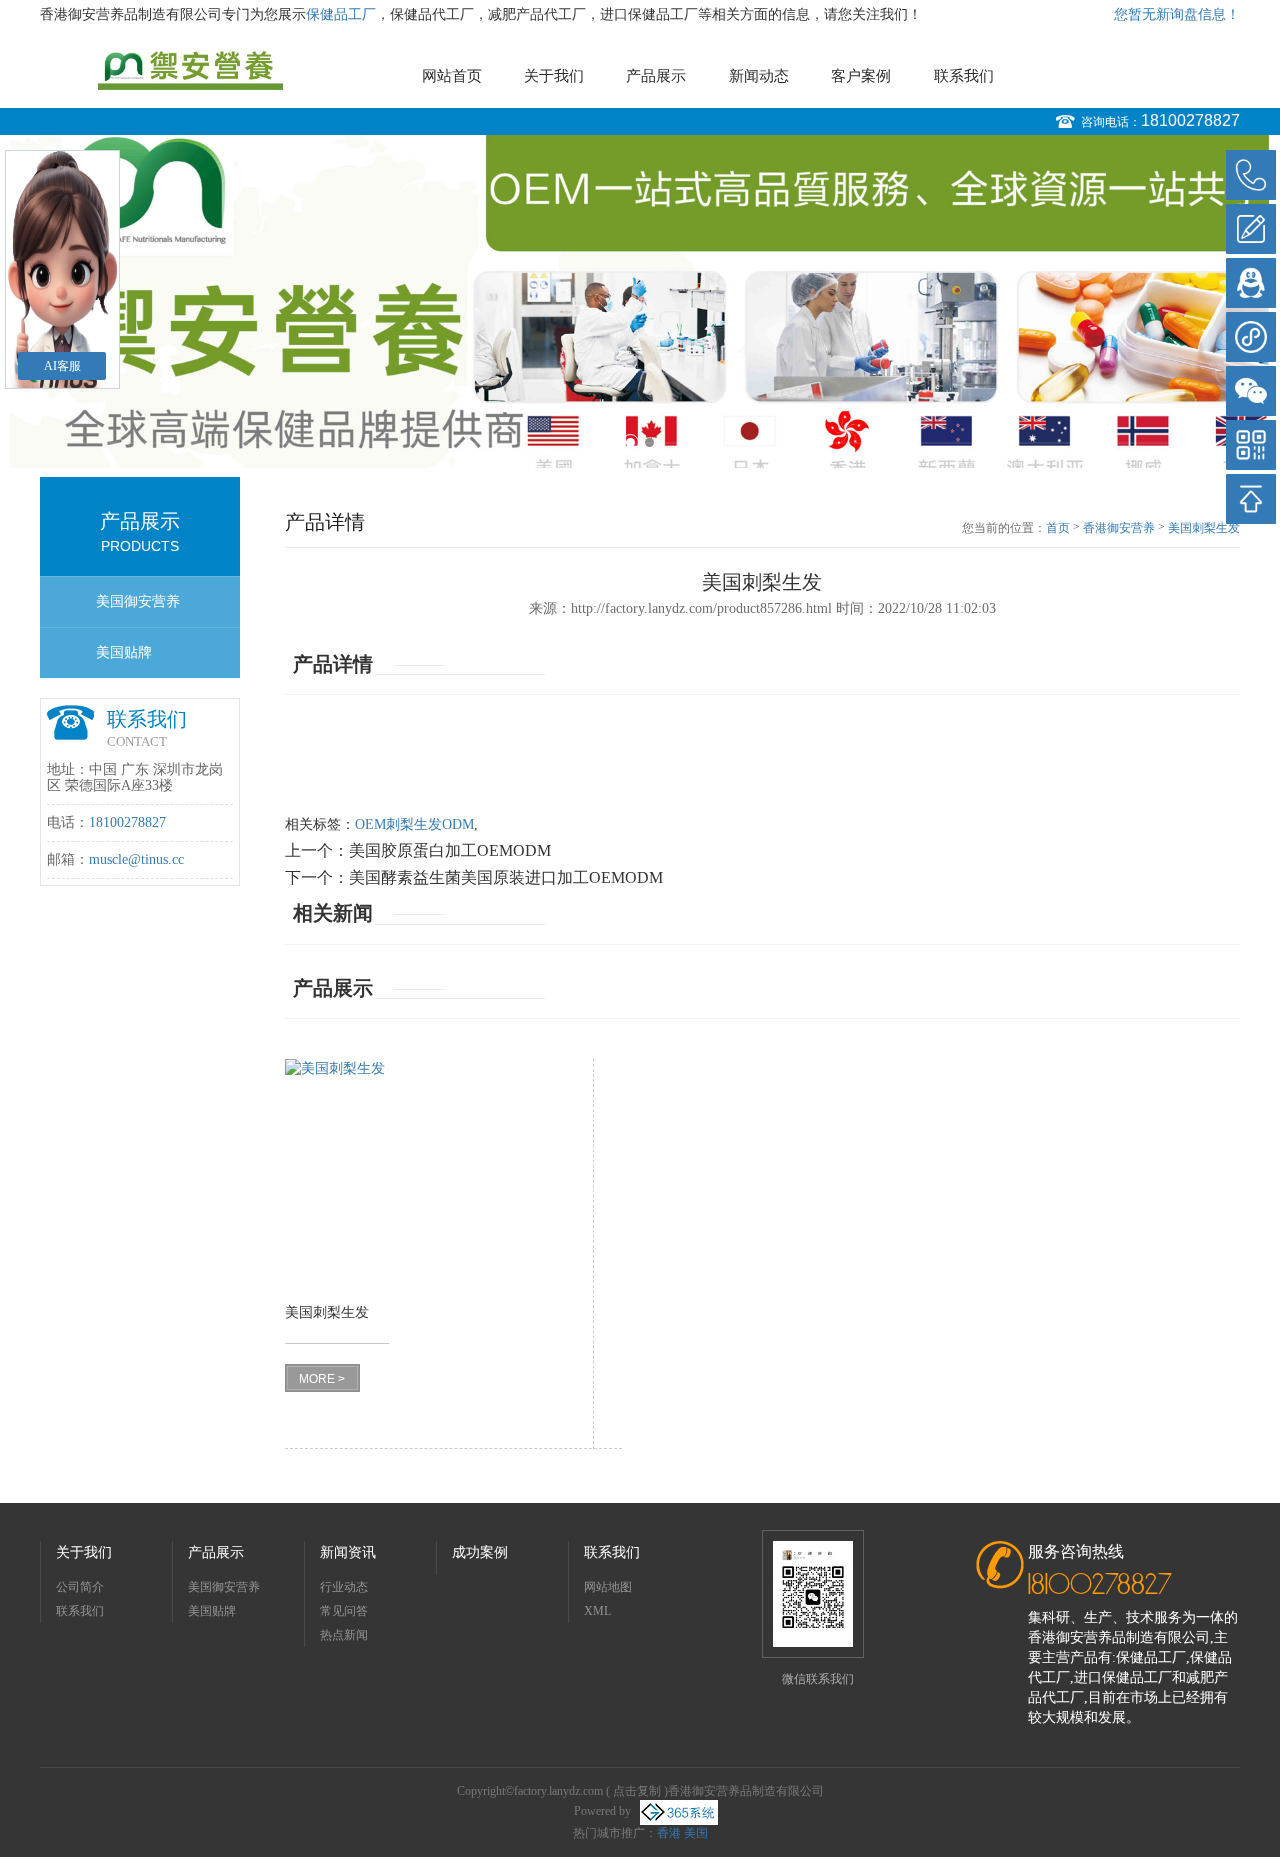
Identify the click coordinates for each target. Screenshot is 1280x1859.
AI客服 (62, 366)
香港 (669, 1833)
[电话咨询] (1251, 175)
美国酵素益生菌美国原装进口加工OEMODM (506, 877)
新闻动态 (759, 76)
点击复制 (637, 1791)
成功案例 (480, 1552)
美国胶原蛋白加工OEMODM (450, 850)
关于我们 (554, 76)
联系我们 (964, 76)
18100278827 (1190, 120)
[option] (640, 301)
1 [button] (630, 442)
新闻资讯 (348, 1552)
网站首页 (452, 76)
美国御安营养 (138, 601)
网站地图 (608, 1587)
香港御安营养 (1119, 528)
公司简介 (80, 1587)
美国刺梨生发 (1204, 528)
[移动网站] (1251, 445)
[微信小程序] (1251, 337)
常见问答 (344, 1611)
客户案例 (861, 76)
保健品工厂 (341, 14)
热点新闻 (344, 1635)
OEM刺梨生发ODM (414, 824)
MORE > (322, 1379)
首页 (1058, 528)
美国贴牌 (124, 652)
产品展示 (656, 76)
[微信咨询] (1251, 391)
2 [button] (649, 442)
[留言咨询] (1251, 229)
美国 (696, 1833)
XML (597, 1611)
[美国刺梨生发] (425, 1174)
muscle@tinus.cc (136, 859)
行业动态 (344, 1587)
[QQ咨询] (1251, 283)
